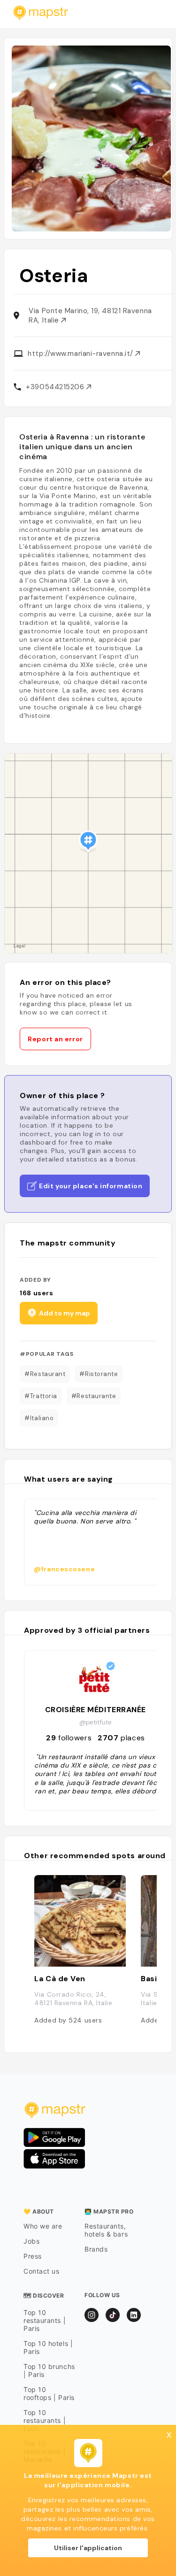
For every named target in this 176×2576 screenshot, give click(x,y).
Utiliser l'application (88, 2548)
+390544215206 (56, 387)
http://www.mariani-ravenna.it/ (81, 354)
